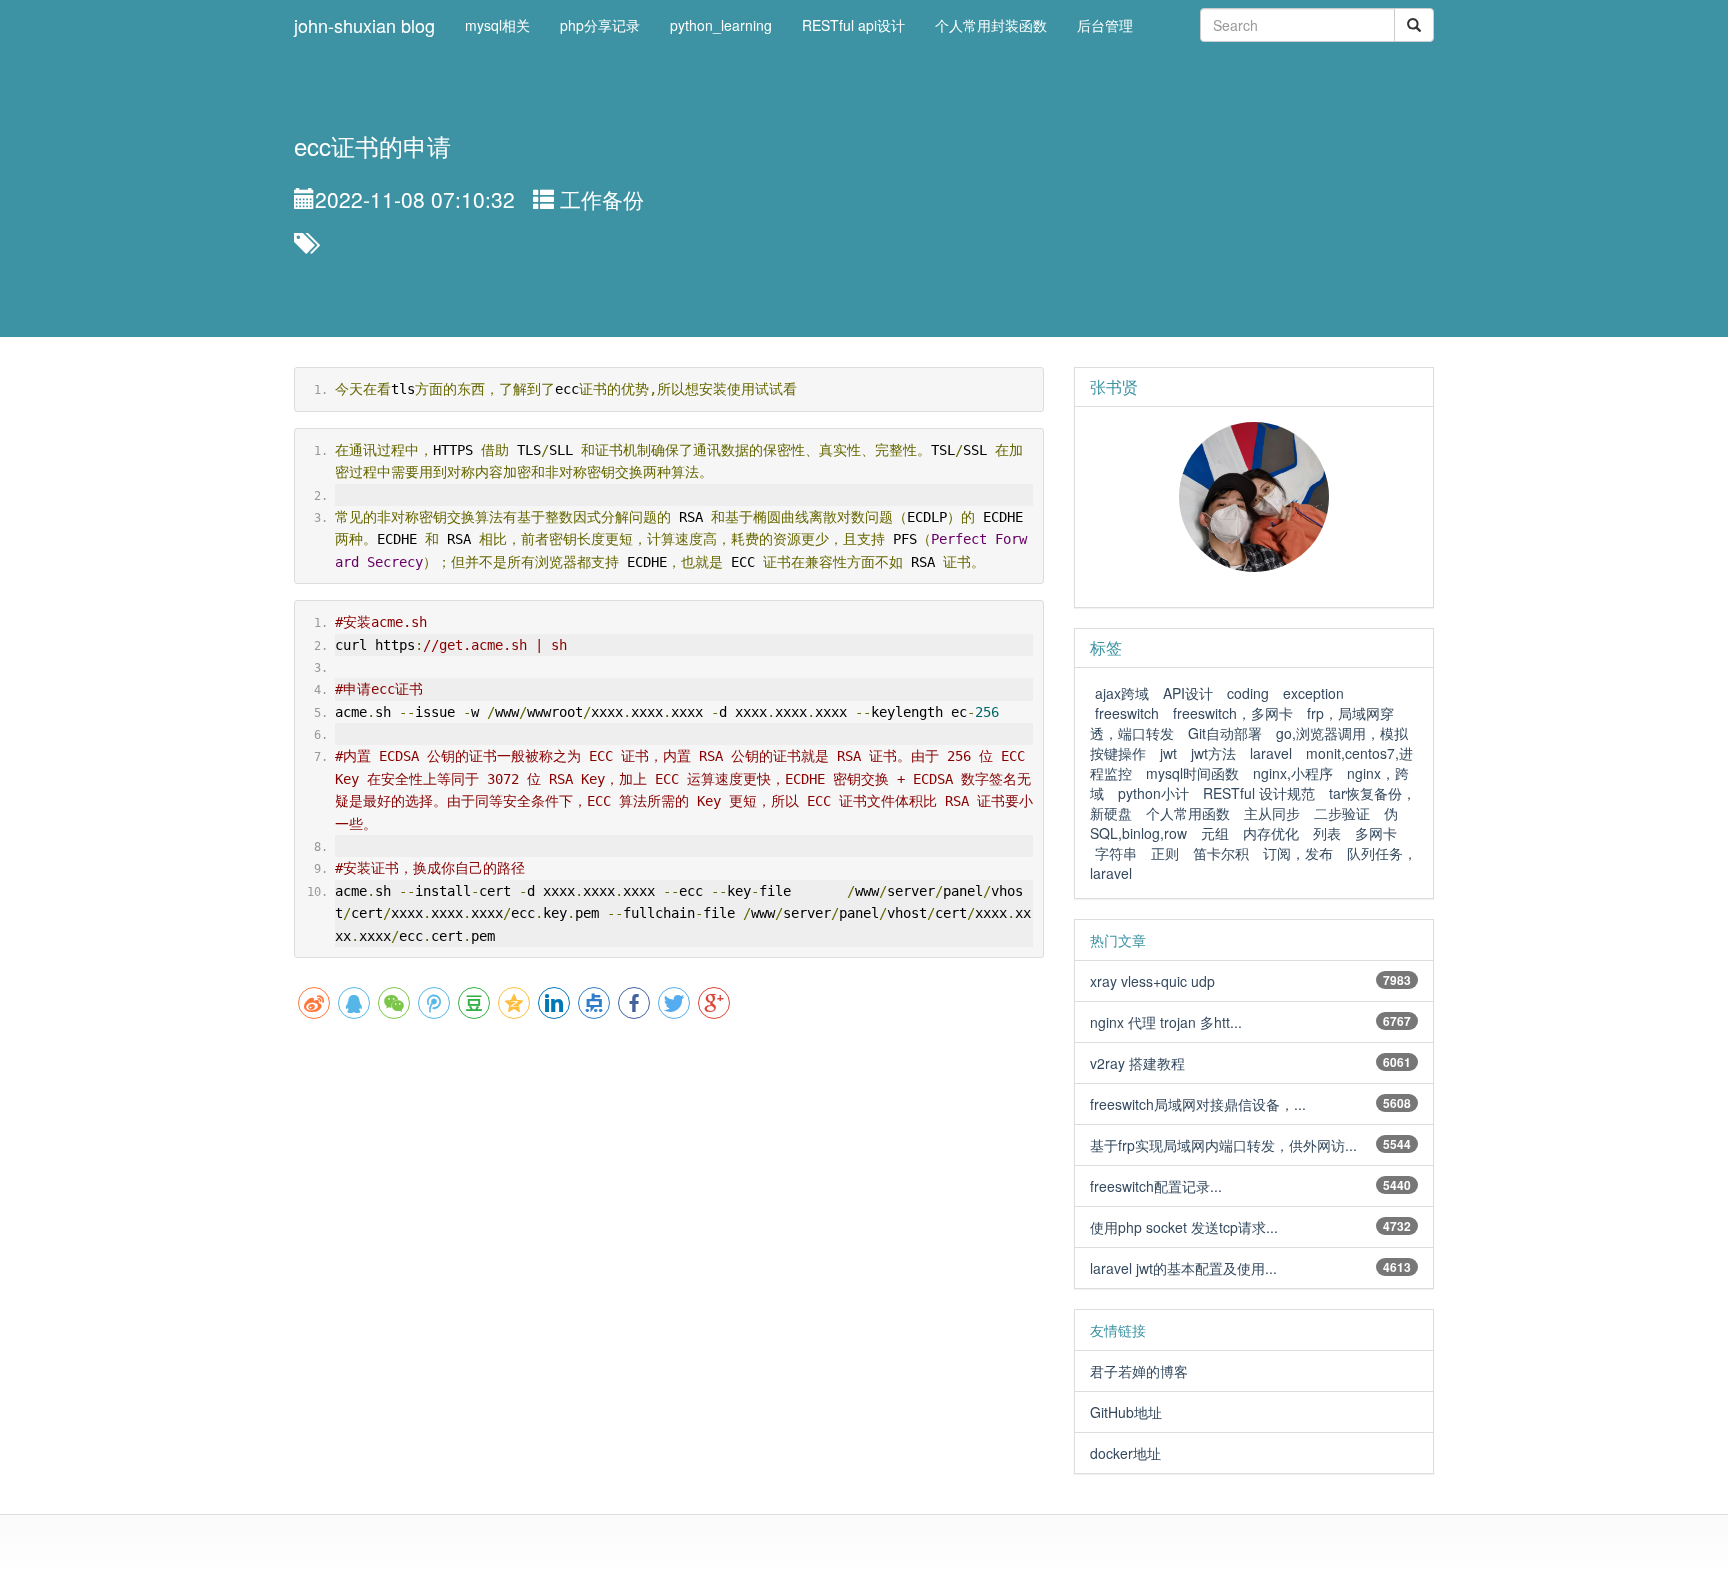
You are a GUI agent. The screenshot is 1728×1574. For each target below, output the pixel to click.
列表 (1327, 833)
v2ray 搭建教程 (1137, 1063)
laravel (1271, 753)
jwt (1168, 753)
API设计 (1188, 693)
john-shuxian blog (364, 25)
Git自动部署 (1225, 733)
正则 (1165, 853)
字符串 (1116, 853)
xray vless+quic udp (1152, 981)
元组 (1215, 833)
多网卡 (1376, 833)
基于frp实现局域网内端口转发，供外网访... (1223, 1145)
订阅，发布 (1298, 853)
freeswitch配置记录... (1156, 1186)
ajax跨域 (1122, 693)
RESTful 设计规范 (1259, 793)
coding (1248, 693)
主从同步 (1272, 813)
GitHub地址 (1126, 1412)
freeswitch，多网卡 (1233, 713)
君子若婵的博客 (1139, 1371)
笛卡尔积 (1221, 853)
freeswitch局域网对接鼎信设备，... (1198, 1104)
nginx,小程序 (1293, 773)
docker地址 (1125, 1453)
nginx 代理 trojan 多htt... (1166, 1022)
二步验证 (1342, 813)
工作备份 (602, 199)
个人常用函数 (1188, 813)
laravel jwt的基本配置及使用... (1183, 1268)
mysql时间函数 (1192, 773)
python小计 (1153, 793)
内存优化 (1271, 833)
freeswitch (1127, 713)
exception (1313, 693)
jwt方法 (1213, 753)
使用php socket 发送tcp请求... (1184, 1227)
